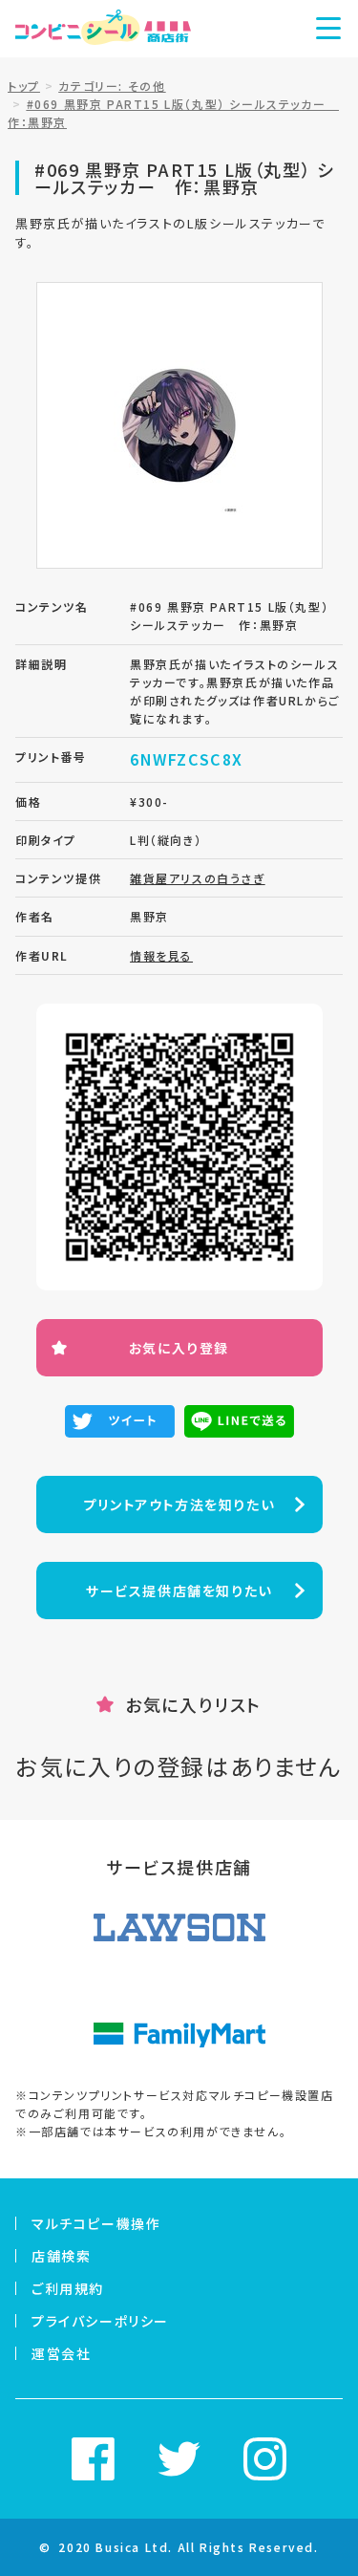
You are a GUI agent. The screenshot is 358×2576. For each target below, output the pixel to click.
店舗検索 (61, 2256)
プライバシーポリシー (100, 2321)
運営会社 (61, 2353)
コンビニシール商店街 (103, 29)
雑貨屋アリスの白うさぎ (198, 878)
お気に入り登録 (179, 1348)
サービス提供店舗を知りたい (179, 1591)
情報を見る (161, 955)
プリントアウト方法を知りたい (179, 1504)
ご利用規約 (68, 2288)
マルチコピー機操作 (96, 2223)
